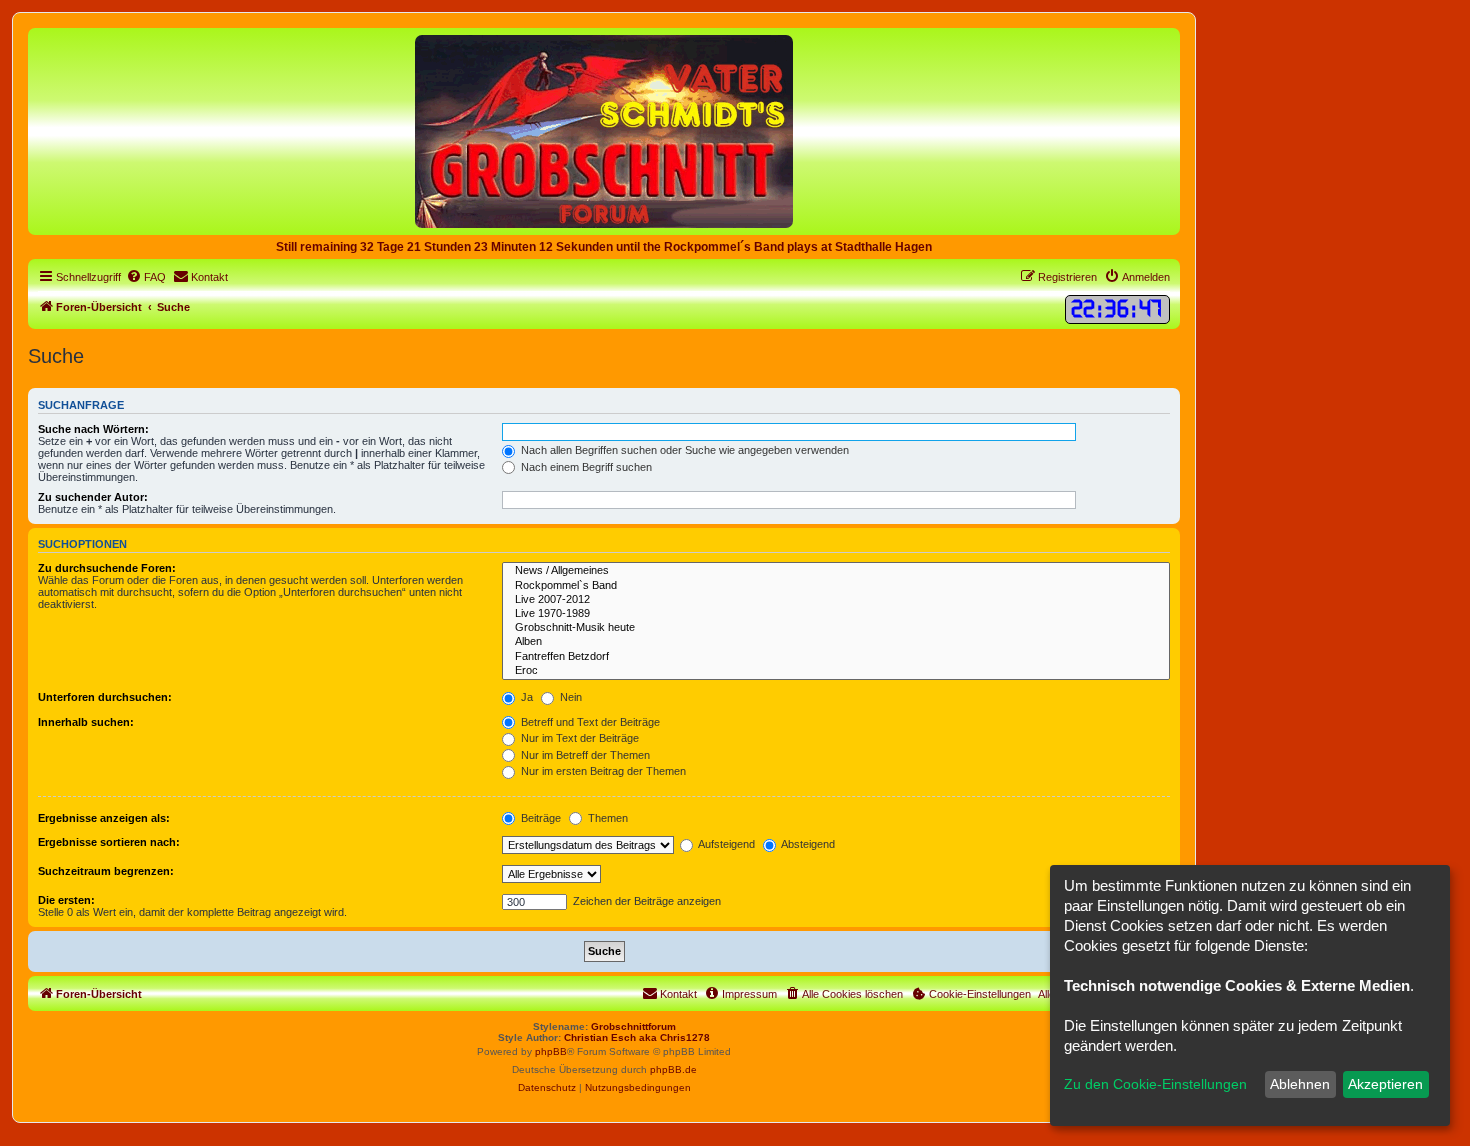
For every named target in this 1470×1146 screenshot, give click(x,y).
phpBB (551, 1051)
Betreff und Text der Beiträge (589, 722)
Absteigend (807, 844)
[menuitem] (146, 277)
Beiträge (539, 818)
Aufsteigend (725, 844)
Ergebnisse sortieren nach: (109, 842)
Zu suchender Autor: (93, 497)
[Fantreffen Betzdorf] (836, 657)
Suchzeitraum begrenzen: (106, 871)
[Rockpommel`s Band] (836, 586)
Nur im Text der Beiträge (578, 738)
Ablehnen (1300, 1084)
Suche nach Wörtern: (93, 429)
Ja (525, 697)
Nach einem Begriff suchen (585, 467)
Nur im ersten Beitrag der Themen (602, 771)
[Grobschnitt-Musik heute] (836, 628)
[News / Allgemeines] (836, 571)
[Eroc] (836, 671)
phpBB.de (673, 1069)
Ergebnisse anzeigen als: (104, 818)
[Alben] (836, 642)
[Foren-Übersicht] (604, 130)
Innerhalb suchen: (86, 722)
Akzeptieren (1385, 1084)
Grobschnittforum (633, 1026)
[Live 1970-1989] (836, 614)
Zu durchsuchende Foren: (107, 568)
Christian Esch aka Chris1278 (637, 1037)
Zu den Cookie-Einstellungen (1155, 1084)
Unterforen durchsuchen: (105, 697)
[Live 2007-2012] (836, 600)
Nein (569, 697)
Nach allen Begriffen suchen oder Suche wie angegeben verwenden (683, 450)
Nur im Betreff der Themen (584, 755)
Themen (606, 818)
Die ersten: (66, 900)
